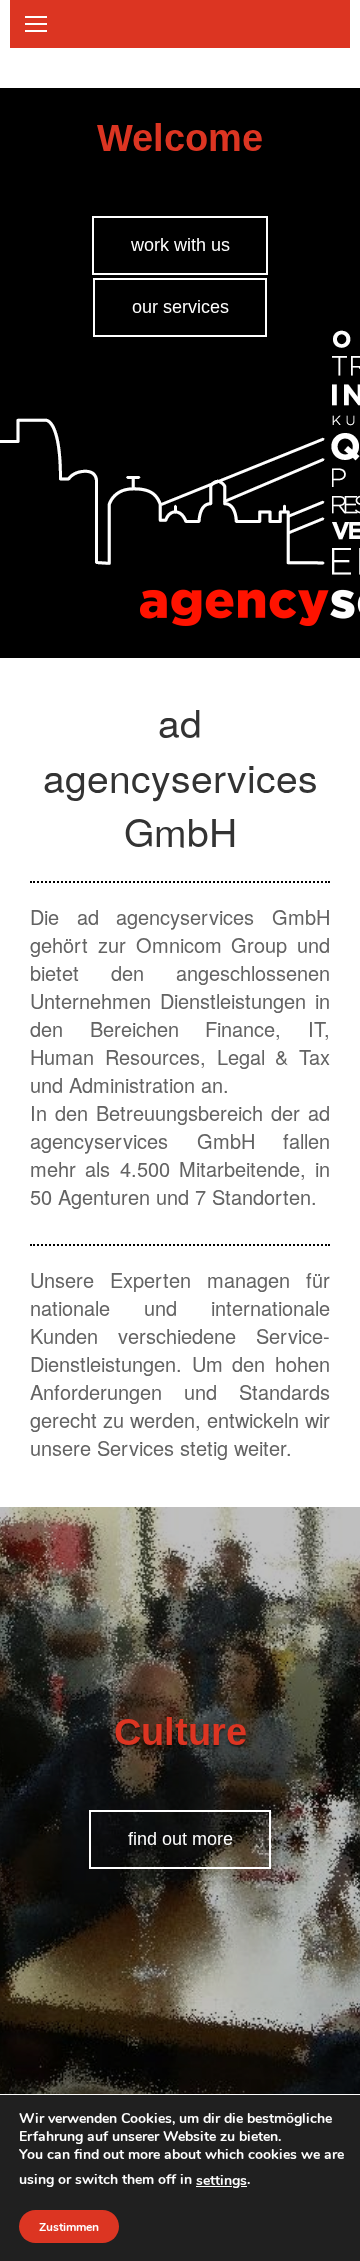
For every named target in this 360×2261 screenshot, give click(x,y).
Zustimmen (69, 2227)
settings (221, 2180)
